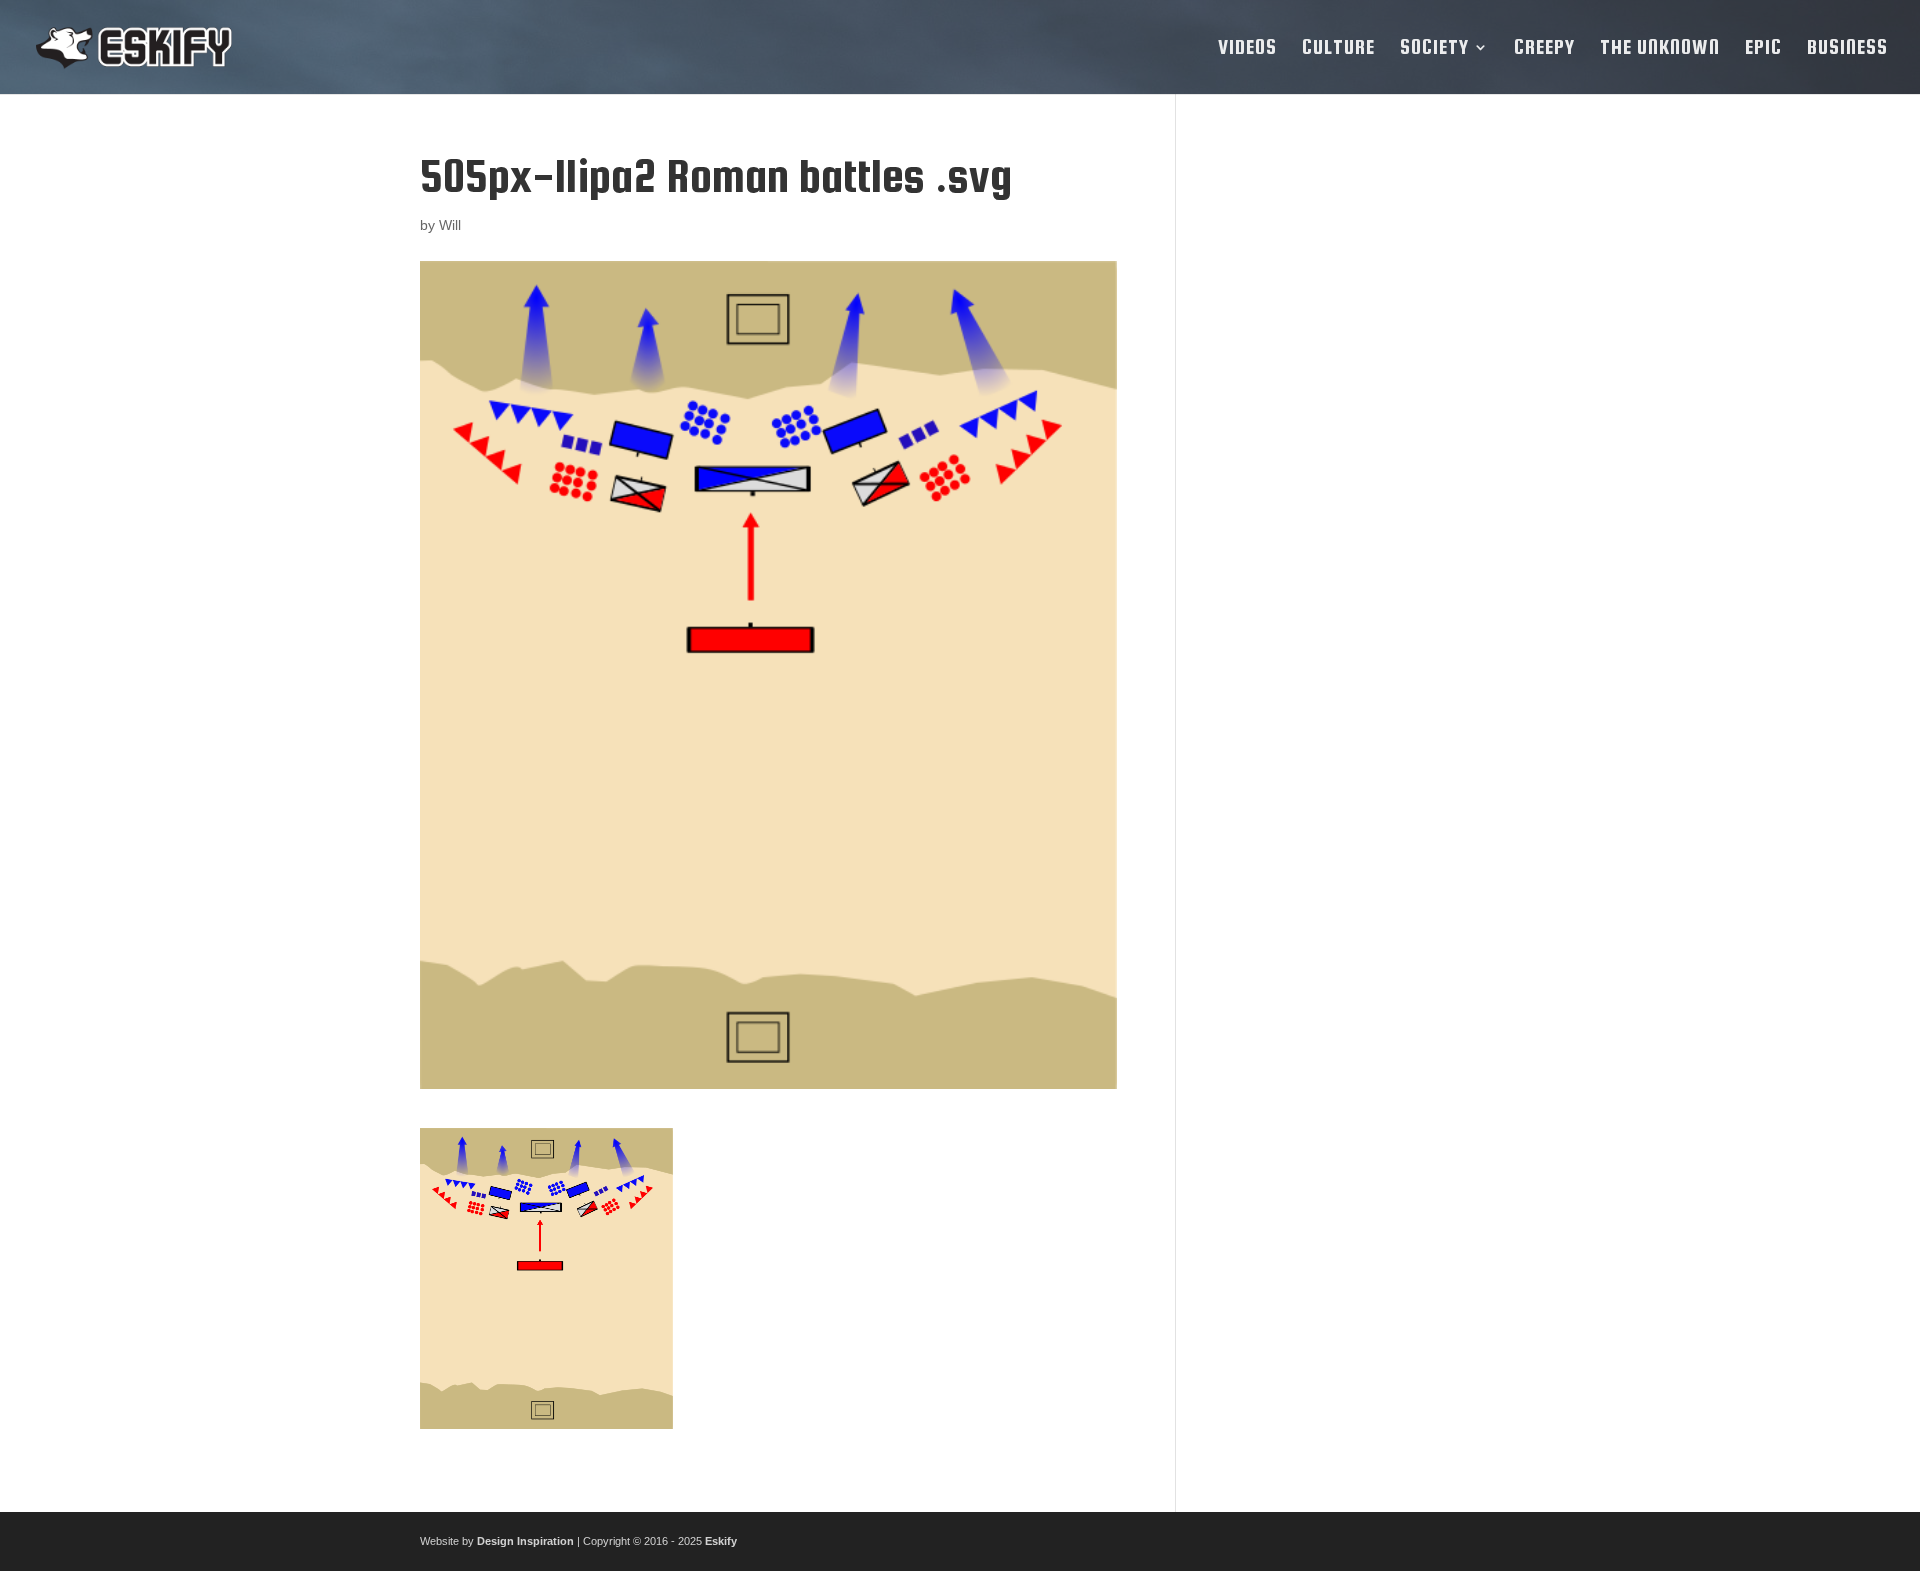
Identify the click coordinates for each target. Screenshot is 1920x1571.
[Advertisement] (1353, 451)
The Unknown (1660, 49)
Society (1434, 49)
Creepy (1544, 49)
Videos (1247, 49)
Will (450, 225)
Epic (1763, 49)
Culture (1338, 49)
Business (1847, 49)
